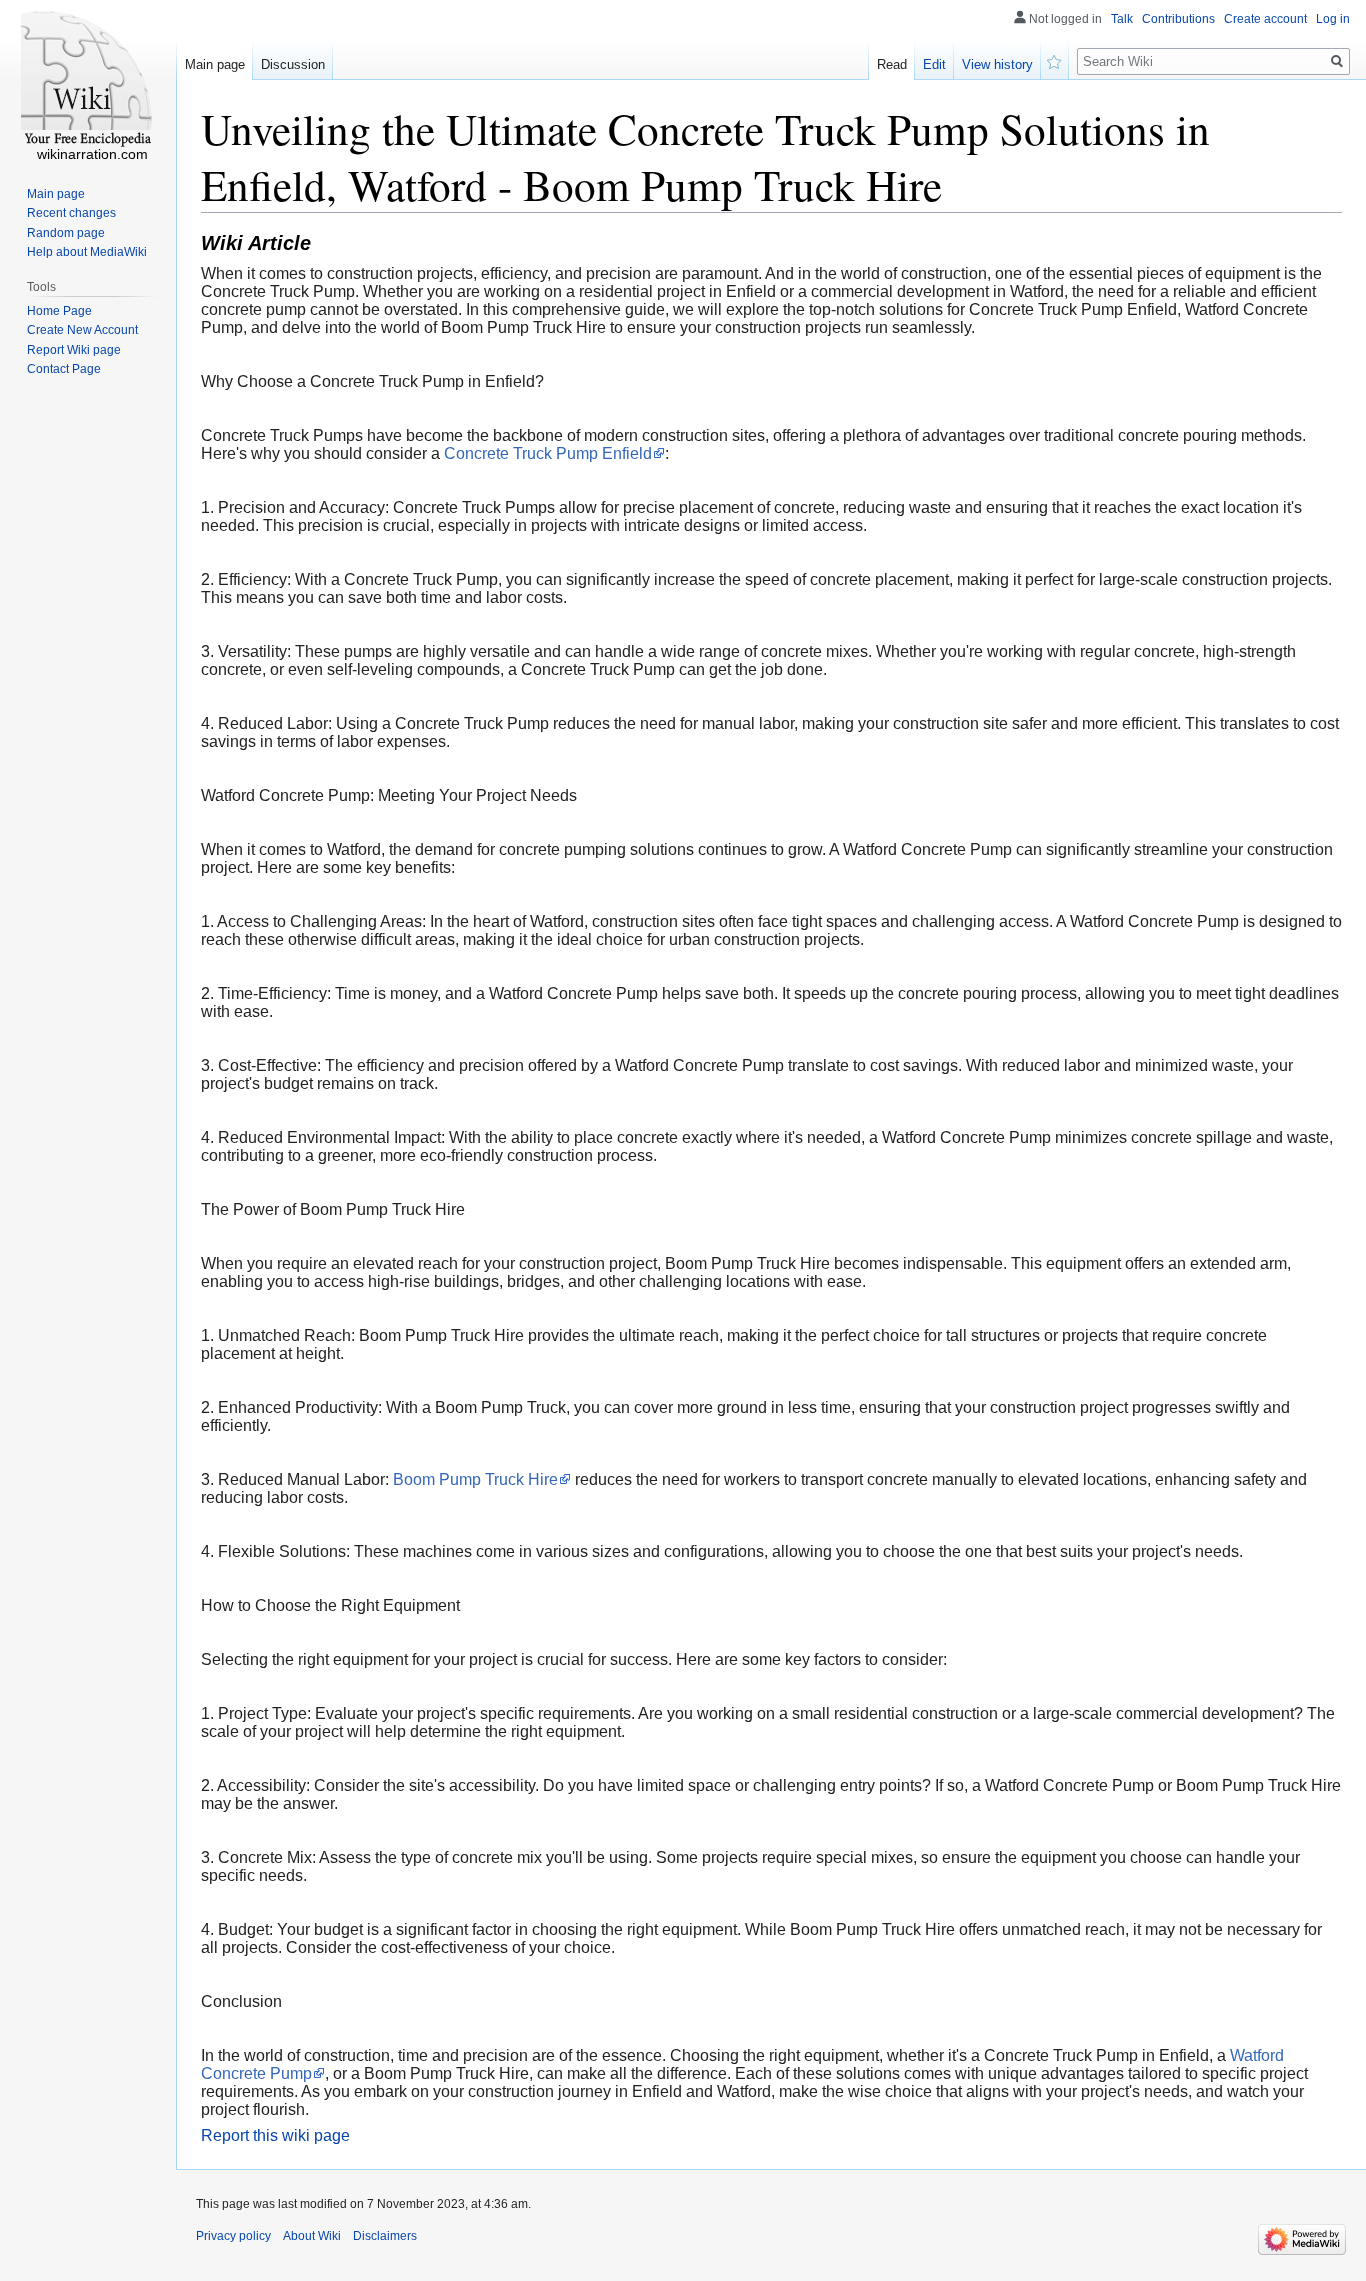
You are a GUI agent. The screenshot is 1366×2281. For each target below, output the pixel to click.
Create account (1265, 19)
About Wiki (312, 2236)
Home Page (59, 311)
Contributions (1178, 19)
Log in (1333, 19)
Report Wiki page (74, 350)
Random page (66, 233)
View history (997, 64)
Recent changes (71, 213)
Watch (1055, 60)
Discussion (293, 64)
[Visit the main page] (88, 80)
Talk (1122, 19)
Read (892, 64)
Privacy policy (233, 2236)
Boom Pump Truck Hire (475, 1479)
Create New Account (82, 330)
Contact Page (64, 369)
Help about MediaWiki (87, 252)
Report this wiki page (275, 2135)
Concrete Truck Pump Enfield (548, 453)
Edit (934, 64)
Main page (215, 64)
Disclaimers (385, 2236)
